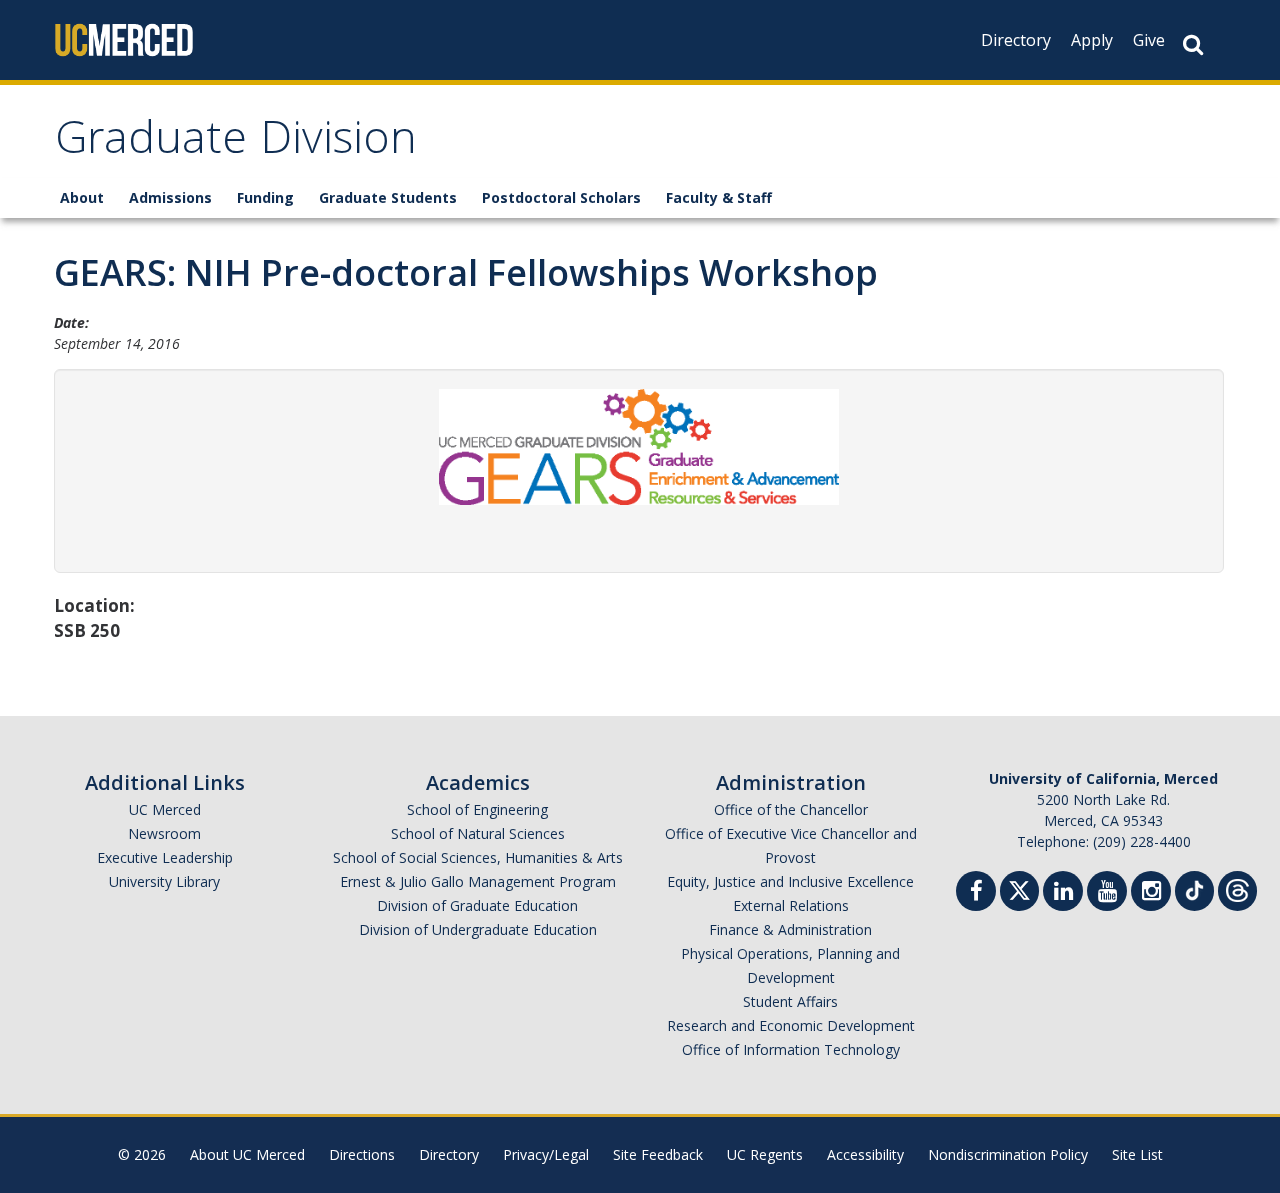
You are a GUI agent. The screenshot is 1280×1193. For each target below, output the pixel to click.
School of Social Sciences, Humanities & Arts (478, 857)
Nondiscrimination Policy (1008, 1154)
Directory (1016, 40)
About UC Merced (247, 1154)
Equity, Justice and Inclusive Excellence (790, 881)
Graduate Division (236, 143)
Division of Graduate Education (477, 905)
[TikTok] (1194, 888)
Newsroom (164, 833)
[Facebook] (976, 893)
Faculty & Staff (719, 197)
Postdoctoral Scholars (561, 197)
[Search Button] (1193, 44)
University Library (164, 881)
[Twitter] (1019, 888)
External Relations (791, 905)
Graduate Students (388, 197)
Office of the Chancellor (791, 809)
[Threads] (1237, 888)
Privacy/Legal (546, 1154)
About (82, 197)
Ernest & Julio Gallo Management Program (478, 881)
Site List (1137, 1154)
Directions (362, 1154)
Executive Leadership (165, 857)
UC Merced (165, 809)
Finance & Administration (790, 929)
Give (1149, 40)
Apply (1092, 40)
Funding (265, 197)
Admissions (170, 197)
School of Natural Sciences (478, 833)
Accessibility (865, 1154)
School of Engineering (477, 809)
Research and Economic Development (791, 1025)
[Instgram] (1151, 893)
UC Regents (765, 1154)
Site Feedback (658, 1154)
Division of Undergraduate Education (478, 929)
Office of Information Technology (791, 1049)
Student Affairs (790, 1001)
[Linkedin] (1063, 893)
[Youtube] (1107, 893)
